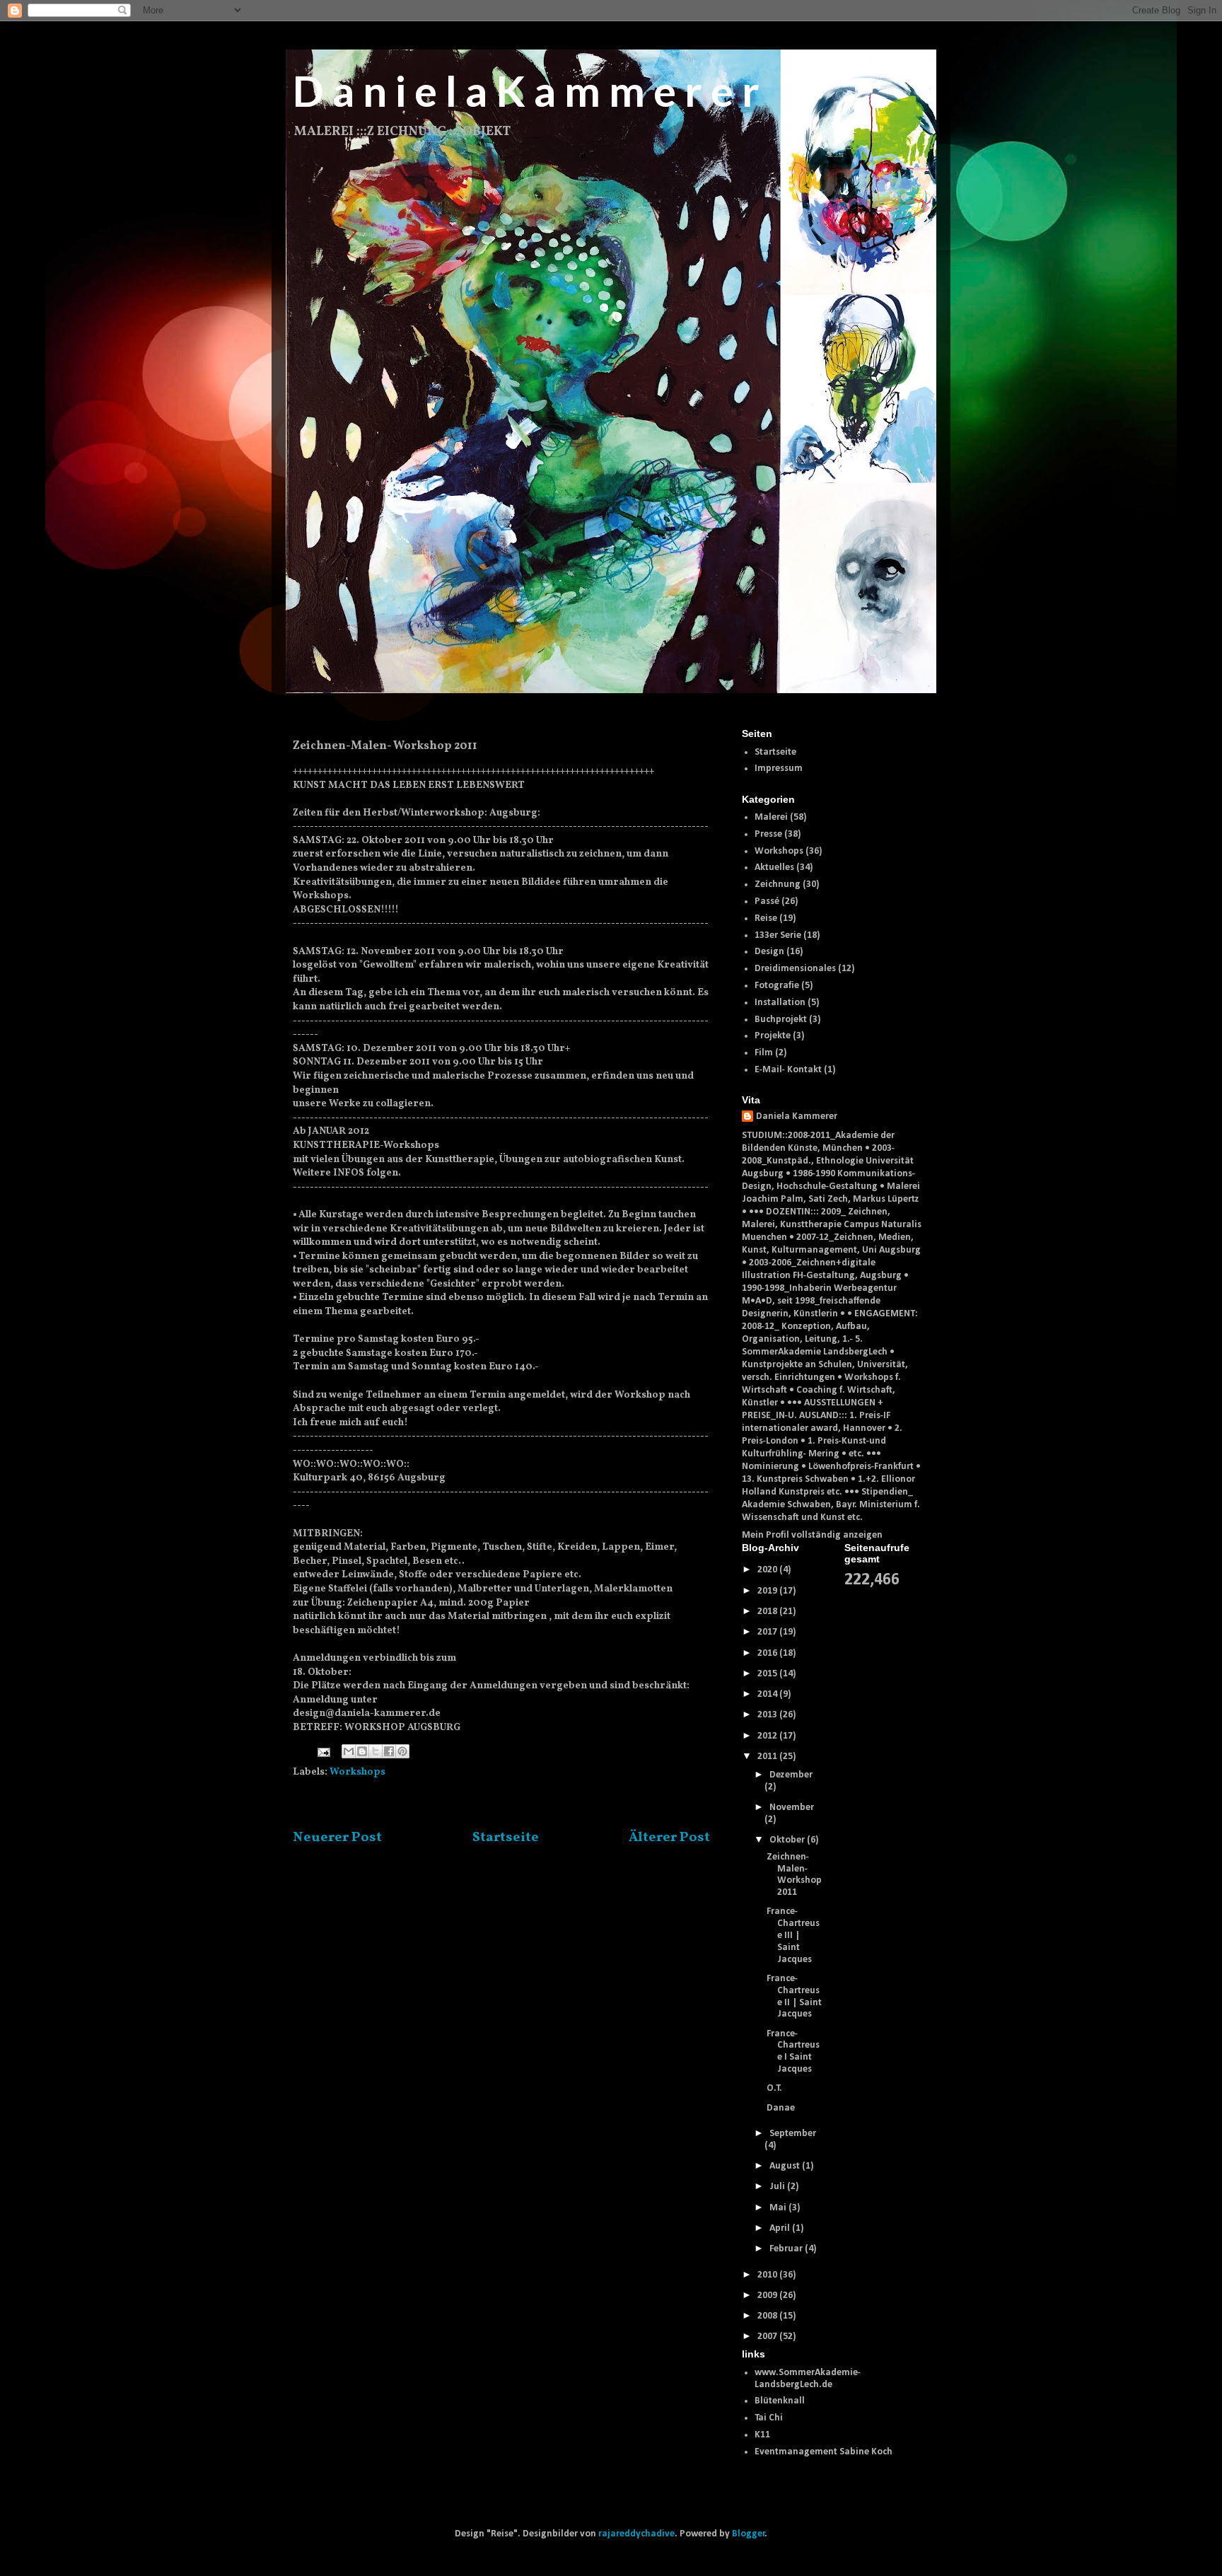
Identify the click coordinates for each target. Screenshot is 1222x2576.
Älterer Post (669, 1838)
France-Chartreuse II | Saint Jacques (794, 1996)
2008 (768, 2316)
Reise (766, 918)
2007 (768, 2337)
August (786, 2166)
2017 (768, 1632)
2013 (768, 1715)
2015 (768, 1674)
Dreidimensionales (795, 969)
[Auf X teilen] (376, 1751)
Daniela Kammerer (797, 1116)
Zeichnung (778, 884)
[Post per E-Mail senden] (322, 1752)
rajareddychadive (636, 2534)
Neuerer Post (337, 1838)
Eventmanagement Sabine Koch (824, 2452)
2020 (768, 1570)
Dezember (791, 1775)
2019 (768, 1591)
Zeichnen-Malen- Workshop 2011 (794, 1875)
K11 (762, 2435)
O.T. (774, 2088)
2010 (768, 2275)
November (792, 1808)
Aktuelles (774, 868)
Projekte (773, 1036)
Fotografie (777, 986)
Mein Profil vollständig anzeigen (812, 1535)
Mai (779, 2208)
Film (764, 1053)
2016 (768, 1653)
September (793, 2134)
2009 (768, 2296)
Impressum (779, 768)
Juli (778, 2187)
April (781, 2228)
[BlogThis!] (362, 1751)
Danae (781, 2108)
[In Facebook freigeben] (389, 1751)
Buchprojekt (781, 1020)
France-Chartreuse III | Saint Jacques (793, 1935)
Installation (780, 1003)
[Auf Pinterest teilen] (402, 1751)
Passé (767, 901)
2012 (768, 1736)
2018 (768, 1612)
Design (769, 952)
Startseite (506, 1838)
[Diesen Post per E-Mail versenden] (349, 1751)
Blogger (749, 2534)
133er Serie (778, 935)
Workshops (357, 1772)
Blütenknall (780, 2401)
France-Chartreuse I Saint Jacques (793, 2052)
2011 (768, 1757)
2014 (768, 1694)
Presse (768, 834)
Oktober (788, 1840)
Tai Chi (769, 2418)
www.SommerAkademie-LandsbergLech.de (808, 2379)
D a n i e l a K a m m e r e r (526, 91)
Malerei (771, 817)
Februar (787, 2249)
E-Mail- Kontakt (788, 1070)
